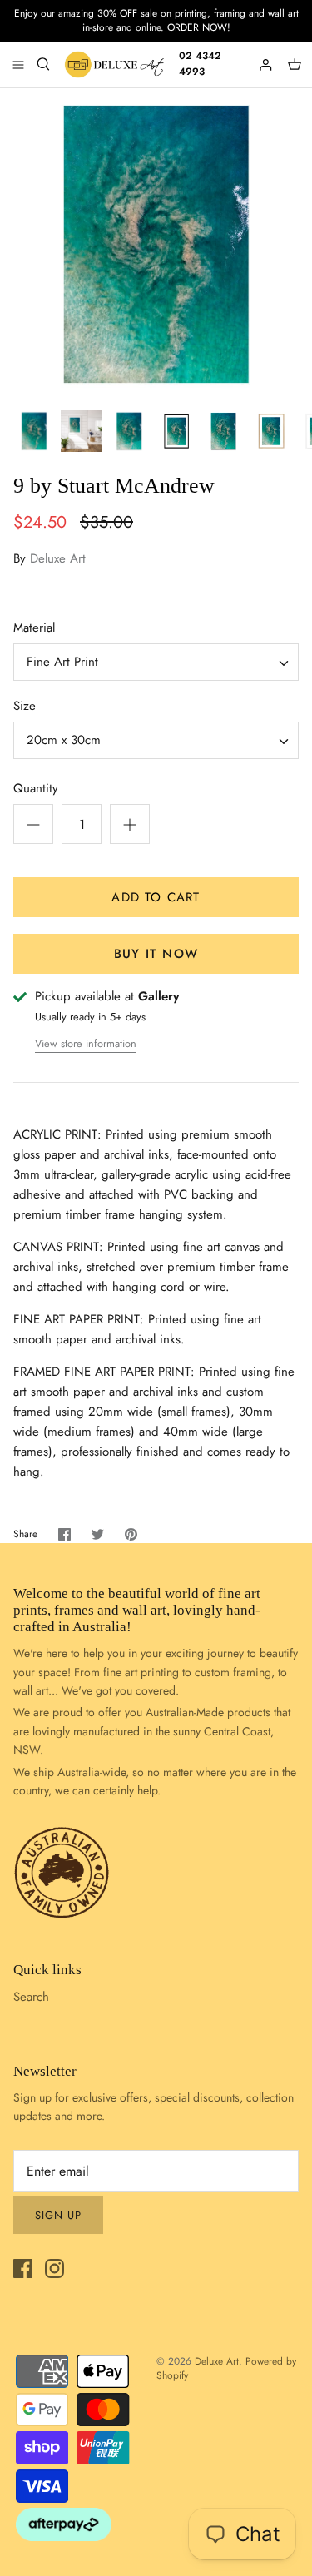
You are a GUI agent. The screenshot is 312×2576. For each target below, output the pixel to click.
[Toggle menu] (18, 64)
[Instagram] (54, 2268)
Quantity (36, 789)
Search (31, 1997)
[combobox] (156, 662)
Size (25, 706)
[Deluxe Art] (116, 65)
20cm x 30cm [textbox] (64, 740)
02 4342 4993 (200, 64)
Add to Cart (156, 897)
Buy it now (156, 954)
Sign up (58, 2215)
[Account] (267, 64)
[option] (156, 244)
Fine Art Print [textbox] (62, 662)
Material (34, 628)
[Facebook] (23, 2268)
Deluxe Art (58, 558)
